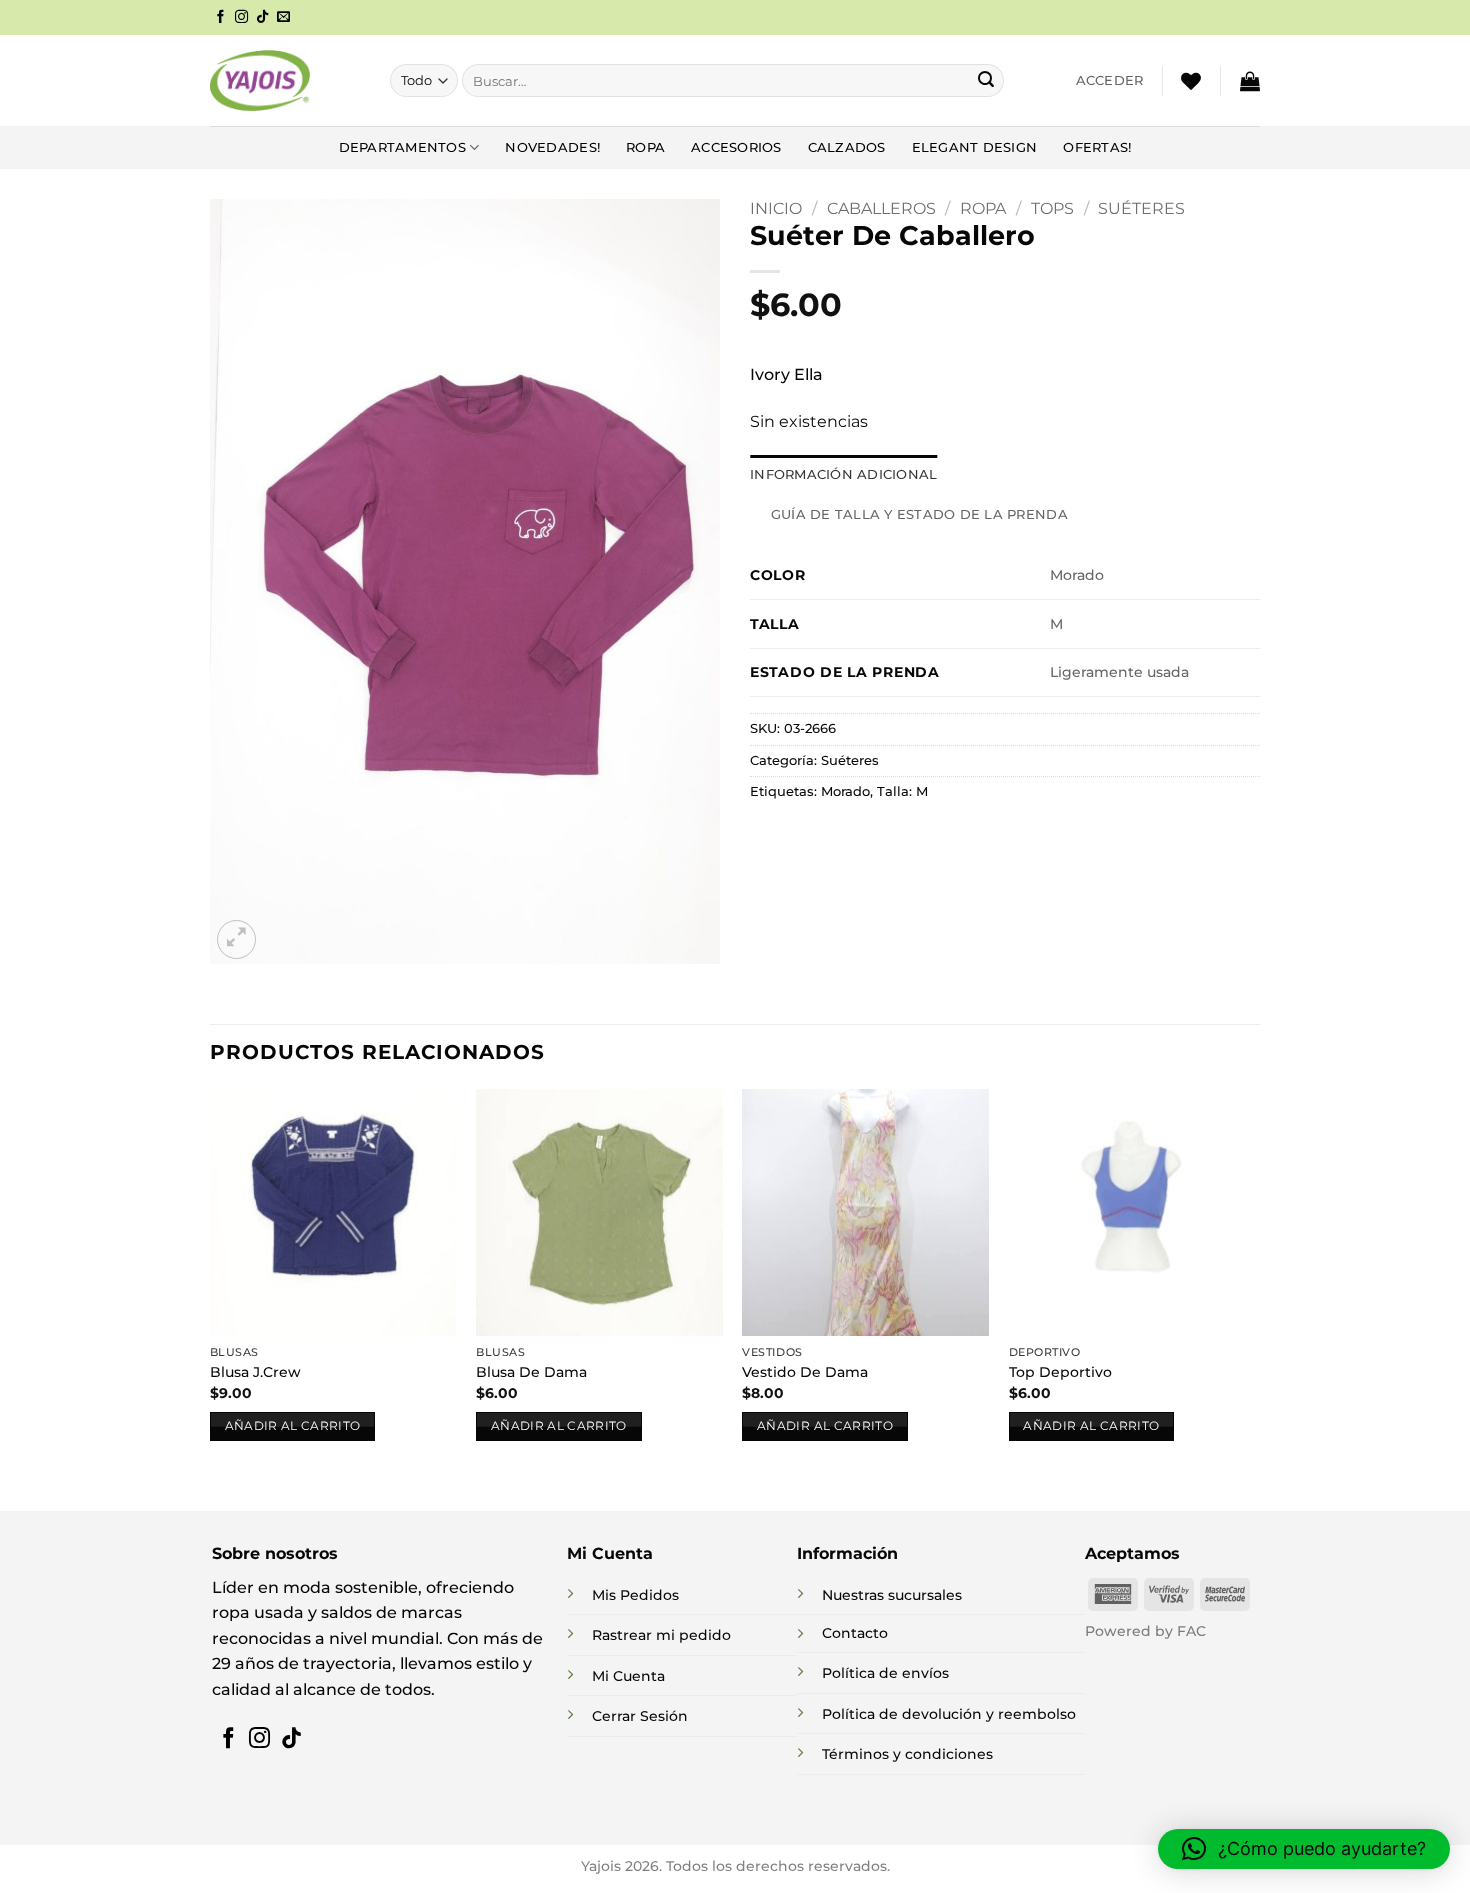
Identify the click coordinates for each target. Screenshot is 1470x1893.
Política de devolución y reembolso (949, 1714)
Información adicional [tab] (843, 474)
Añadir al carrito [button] (293, 1426)
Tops (1052, 208)
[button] (1110, 81)
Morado (845, 791)
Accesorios (736, 147)
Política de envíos (885, 1673)
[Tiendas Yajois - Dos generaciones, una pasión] (260, 80)
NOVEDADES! (552, 147)
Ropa (645, 147)
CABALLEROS (881, 208)
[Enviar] (986, 81)
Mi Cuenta (628, 1676)
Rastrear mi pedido (661, 1635)
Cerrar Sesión (640, 1716)
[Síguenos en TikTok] (262, 17)
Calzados (847, 147)
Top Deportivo (1060, 1372)
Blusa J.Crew (255, 1372)
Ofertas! (1097, 147)
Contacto (855, 1633)
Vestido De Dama (805, 1372)
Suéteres (1141, 208)
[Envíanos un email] (283, 17)
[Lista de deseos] (1191, 81)
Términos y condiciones (907, 1754)
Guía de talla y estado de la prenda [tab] (919, 514)
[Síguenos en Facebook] (220, 17)
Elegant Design (975, 147)
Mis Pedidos (635, 1595)
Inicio (776, 208)
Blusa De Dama (531, 1372)
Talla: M (902, 791)
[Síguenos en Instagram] (241, 17)
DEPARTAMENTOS (402, 147)
